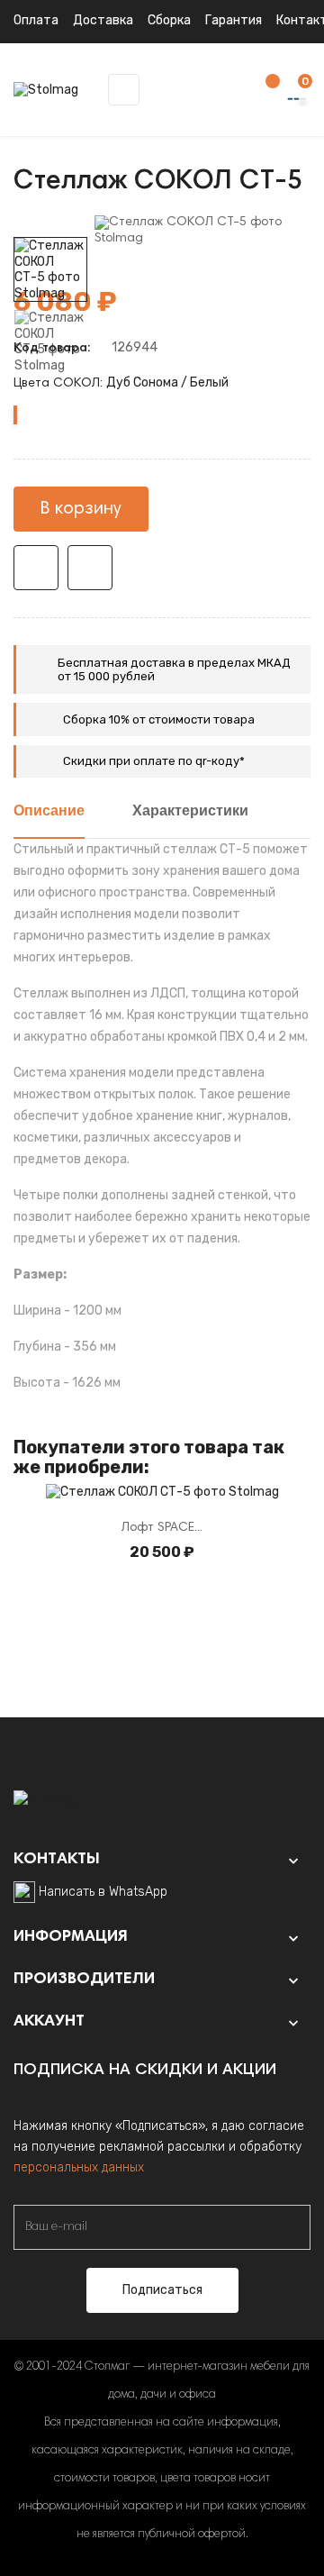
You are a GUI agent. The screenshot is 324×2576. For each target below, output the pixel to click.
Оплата (36, 20)
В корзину (81, 509)
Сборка (169, 20)
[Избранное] (264, 91)
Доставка (103, 20)
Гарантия (234, 20)
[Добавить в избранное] (36, 568)
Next (50, 224)
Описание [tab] (49, 812)
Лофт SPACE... (162, 1528)
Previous (50, 387)
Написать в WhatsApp (103, 1892)
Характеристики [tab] (190, 812)
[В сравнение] (90, 568)
